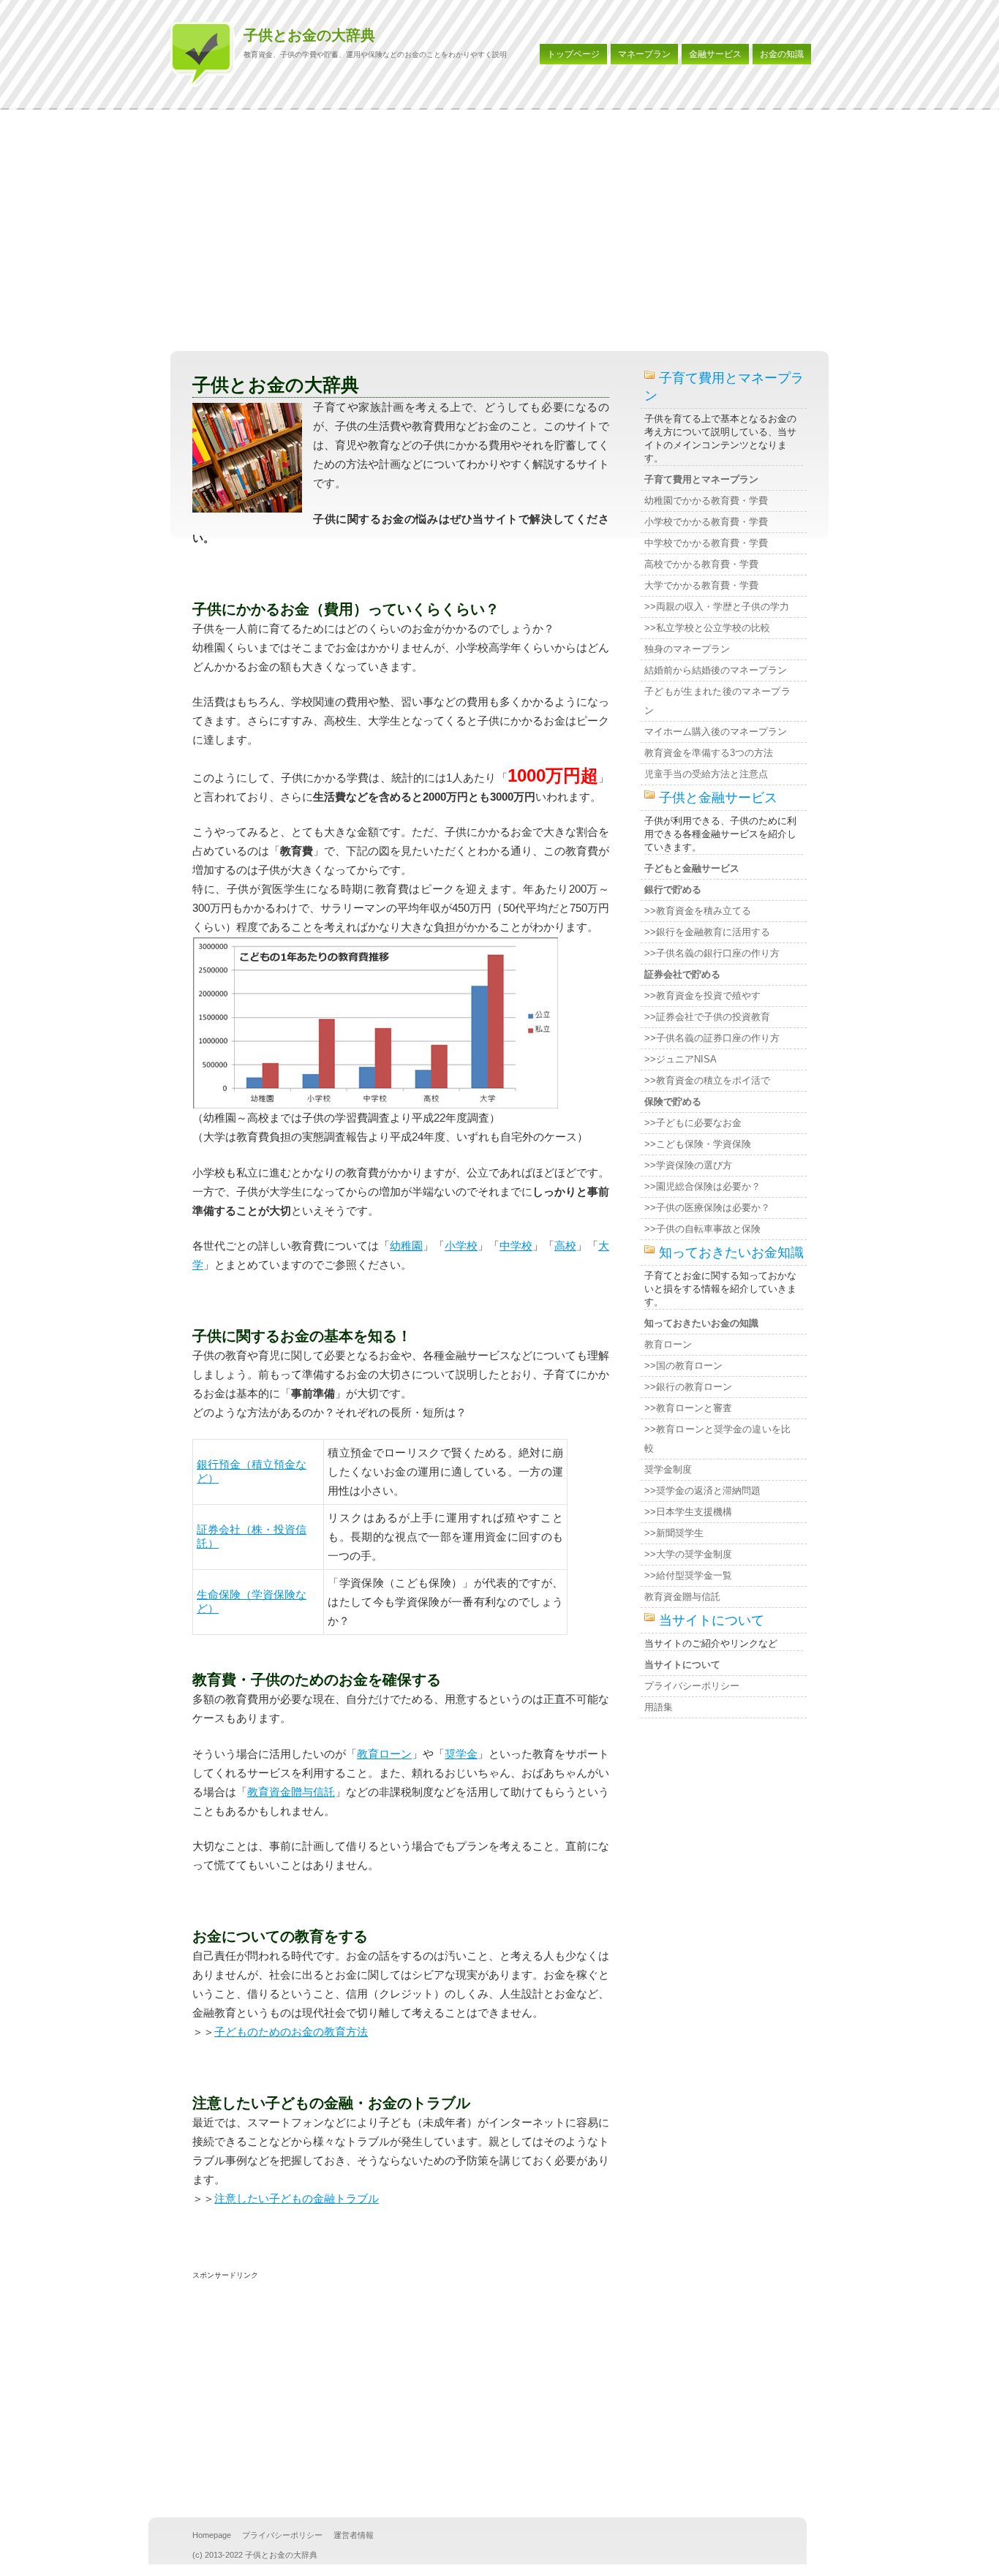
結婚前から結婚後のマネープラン (716, 670)
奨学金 (461, 1754)
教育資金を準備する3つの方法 (709, 753)
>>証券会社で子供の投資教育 (707, 1017)
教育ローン (384, 1754)
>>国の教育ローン (683, 1366)
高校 (565, 1246)
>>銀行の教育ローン (688, 1387)
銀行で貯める (673, 889)
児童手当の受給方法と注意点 (706, 774)
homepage (212, 2535)
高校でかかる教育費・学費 (701, 564)
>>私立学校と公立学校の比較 (707, 628)
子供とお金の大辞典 (309, 35)
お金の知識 (782, 54)
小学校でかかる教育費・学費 (706, 522)
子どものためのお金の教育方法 (291, 2032)
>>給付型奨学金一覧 (688, 1575)
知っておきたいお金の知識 (701, 1323)
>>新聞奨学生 (674, 1533)
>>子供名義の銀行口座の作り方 (712, 953)
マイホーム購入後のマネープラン (716, 732)
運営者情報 (354, 2535)
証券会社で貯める (682, 974)
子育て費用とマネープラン (701, 479)
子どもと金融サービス (692, 868)
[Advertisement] (499, 234)
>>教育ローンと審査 (688, 1408)
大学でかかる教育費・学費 (701, 585)
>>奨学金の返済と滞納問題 (702, 1491)
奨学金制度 (668, 1469)
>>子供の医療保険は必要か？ (707, 1208)
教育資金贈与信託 (291, 1792)
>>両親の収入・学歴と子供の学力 (717, 607)
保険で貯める (673, 1102)
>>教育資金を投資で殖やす (702, 996)
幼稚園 (406, 1246)
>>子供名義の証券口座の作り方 (712, 1038)
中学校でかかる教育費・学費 (706, 543)
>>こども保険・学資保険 (698, 1144)
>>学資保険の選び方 (688, 1165)
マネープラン (644, 54)
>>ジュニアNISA (681, 1059)
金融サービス (715, 54)
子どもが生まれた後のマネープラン (717, 701)
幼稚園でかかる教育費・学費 (706, 501)
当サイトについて (682, 1665)
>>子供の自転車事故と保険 (702, 1229)
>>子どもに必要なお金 (693, 1123)
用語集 (659, 1707)
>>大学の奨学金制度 (688, 1554)
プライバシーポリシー (692, 1686)
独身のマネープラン (687, 649)
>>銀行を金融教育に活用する (707, 932)
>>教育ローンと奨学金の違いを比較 (717, 1439)
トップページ (573, 54)
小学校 (461, 1246)
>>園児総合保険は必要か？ (702, 1186)
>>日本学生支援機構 (688, 1512)
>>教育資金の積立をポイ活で (707, 1080)
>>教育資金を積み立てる (698, 911)
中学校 (516, 1246)
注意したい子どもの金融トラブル (297, 2198)
